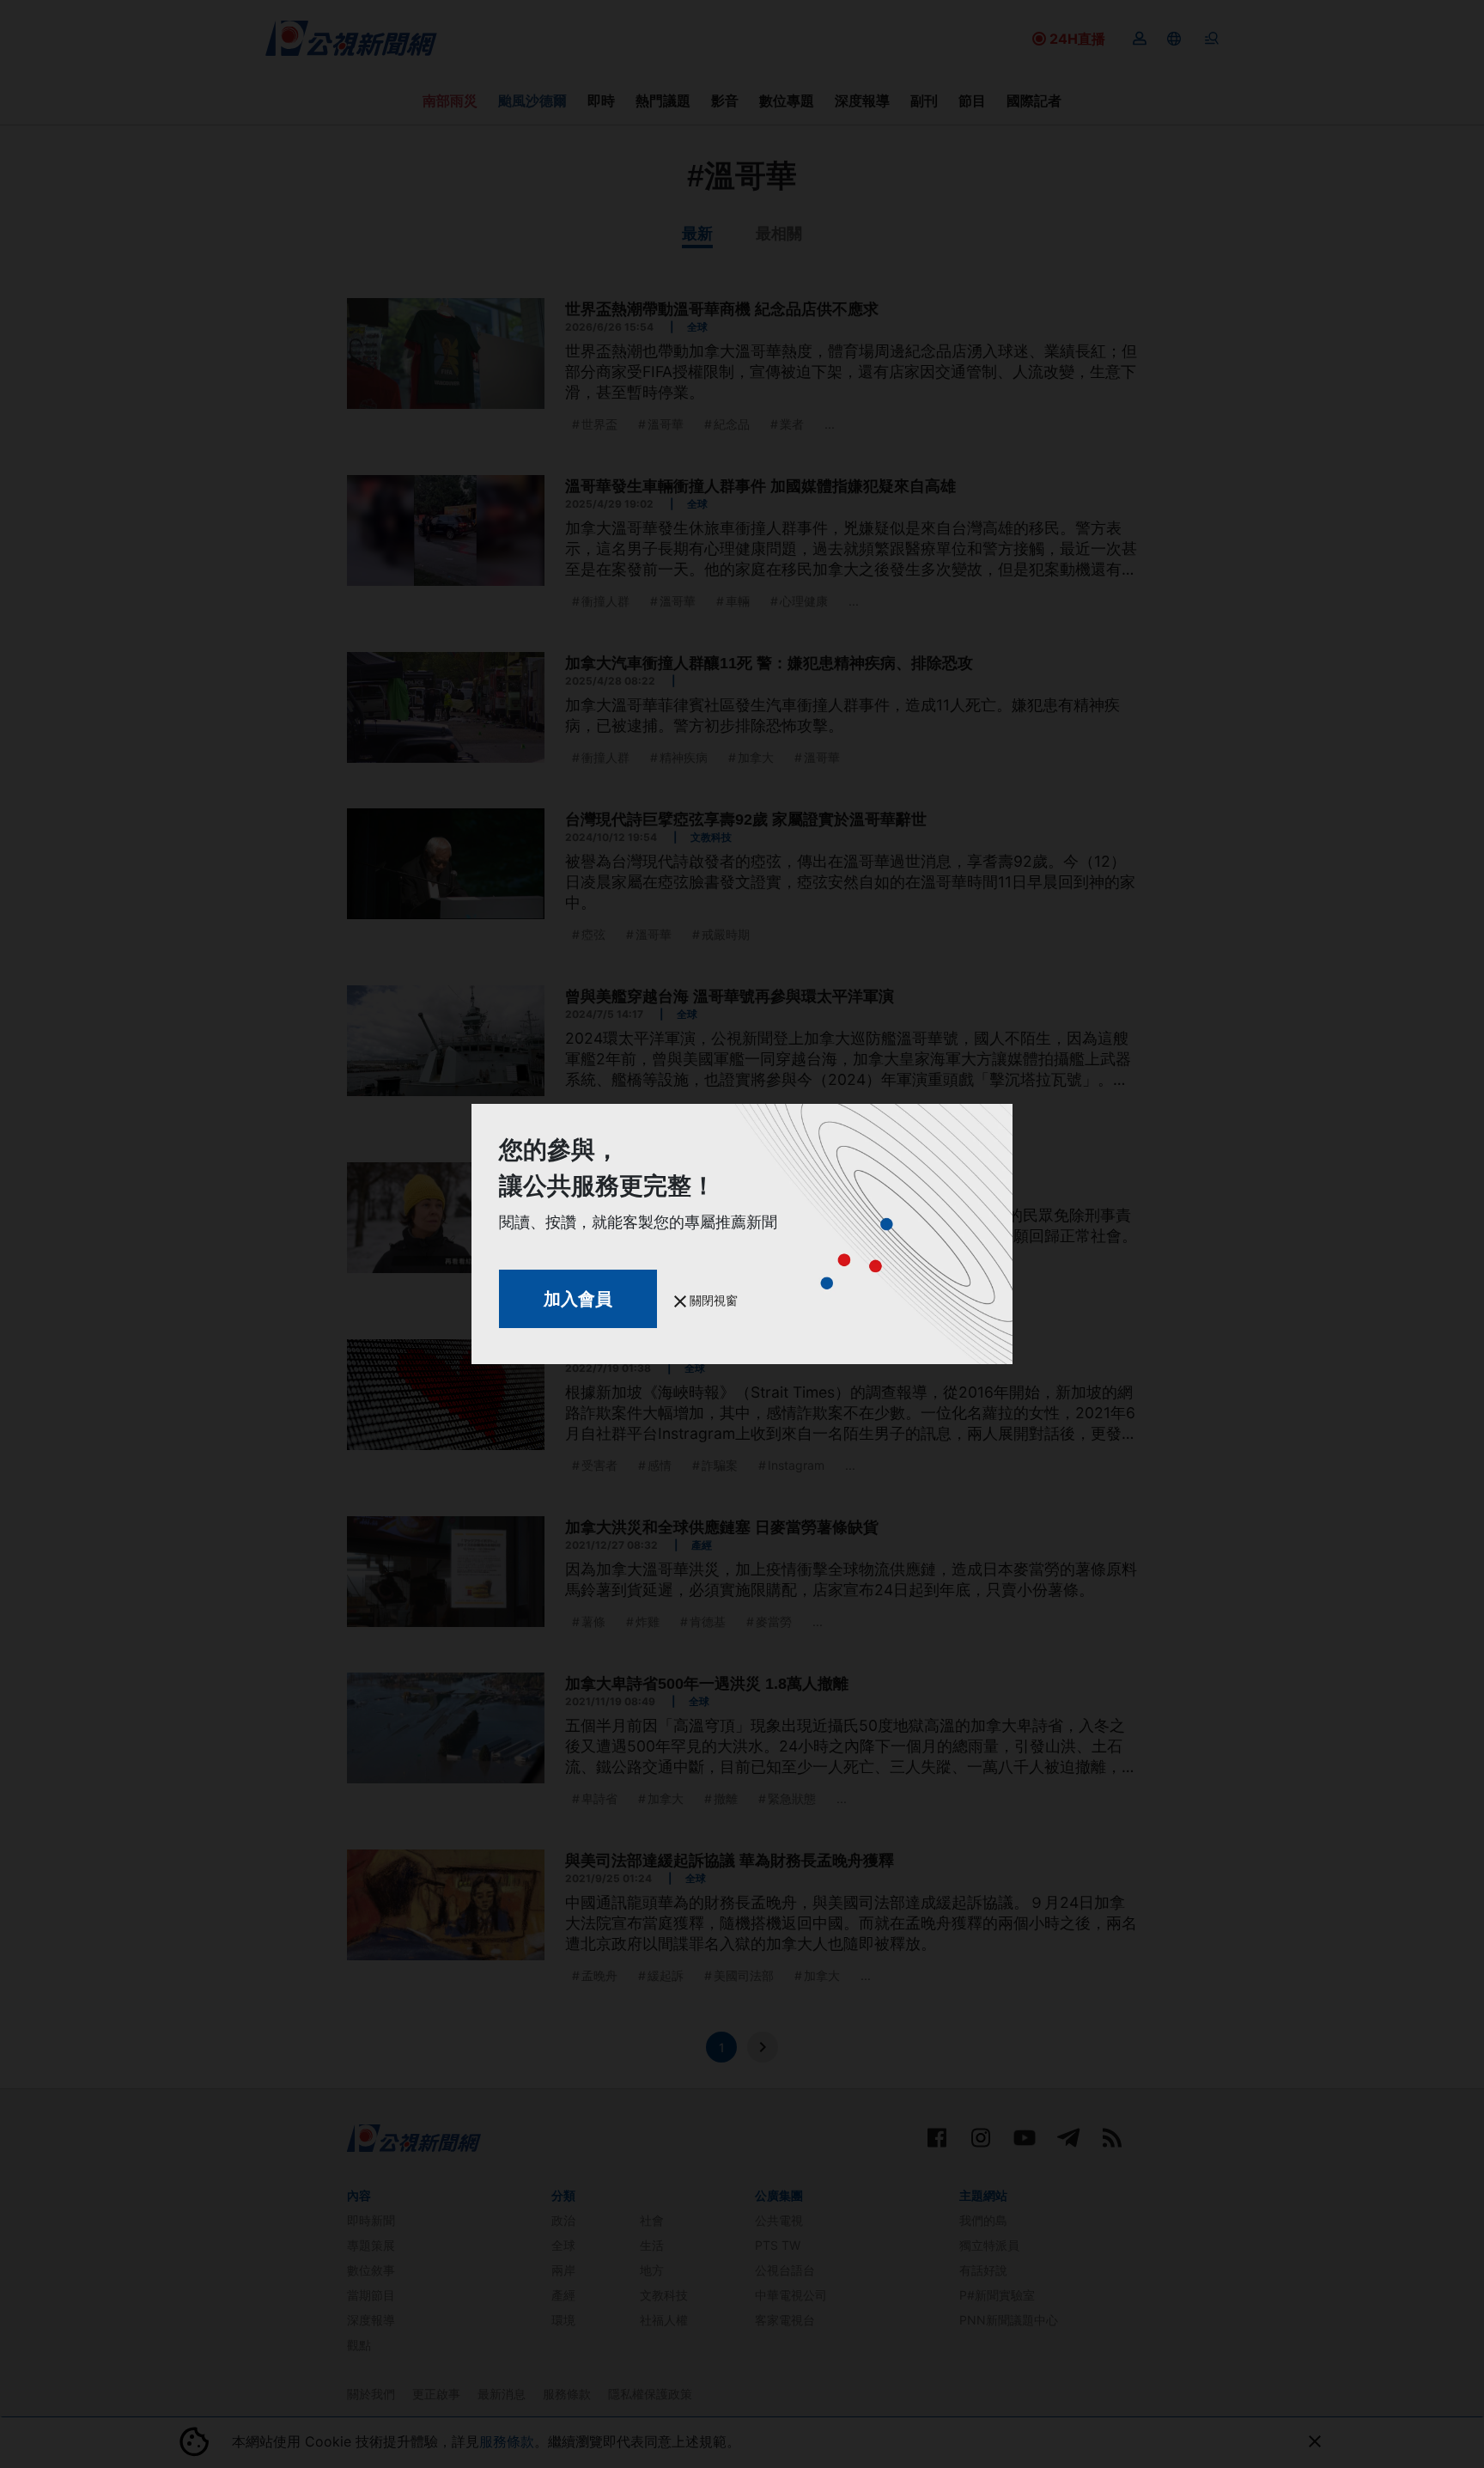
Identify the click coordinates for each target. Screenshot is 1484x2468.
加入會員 (578, 1299)
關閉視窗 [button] (712, 1300)
